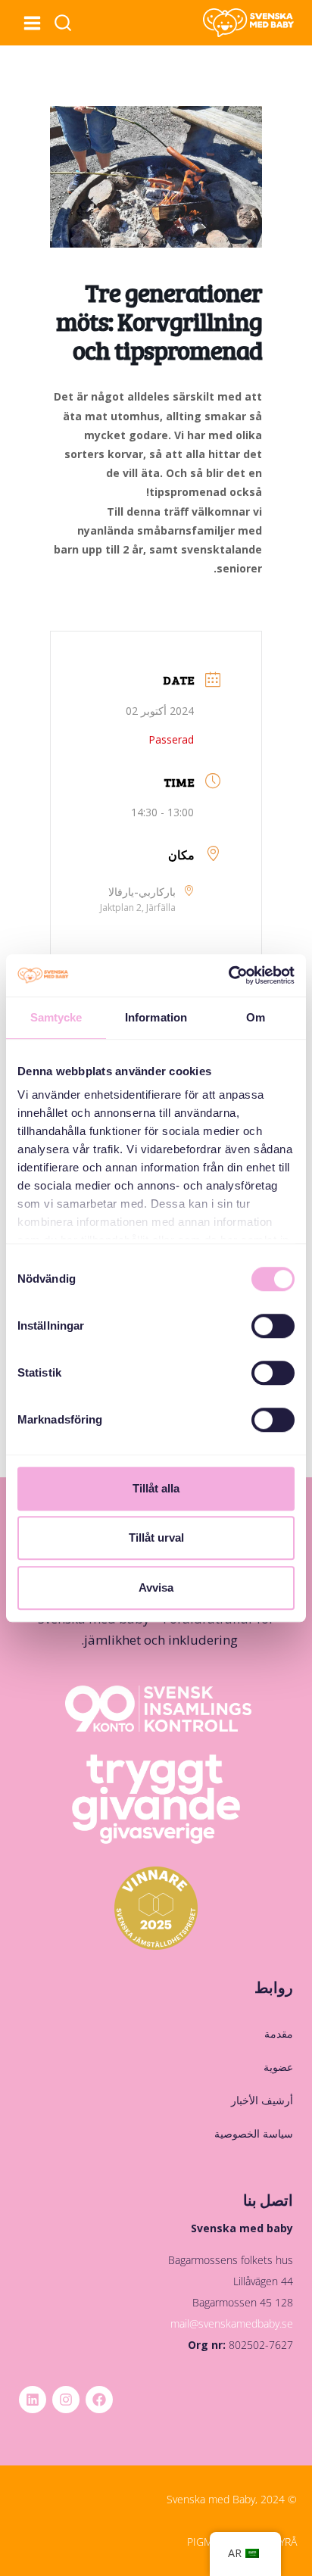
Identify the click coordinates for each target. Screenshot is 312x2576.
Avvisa (156, 1587)
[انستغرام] (66, 2400)
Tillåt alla (156, 1488)
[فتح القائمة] (32, 23)
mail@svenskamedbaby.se (232, 2323)
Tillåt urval (156, 1537)
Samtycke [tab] (56, 1017)
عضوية (278, 2067)
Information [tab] (156, 1017)
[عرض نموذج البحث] (63, 23)
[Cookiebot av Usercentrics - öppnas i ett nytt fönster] (228, 975)
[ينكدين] (33, 2400)
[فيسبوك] (99, 2400)
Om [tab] (256, 1017)
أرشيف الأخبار (262, 2100)
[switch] (273, 1326)
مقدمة (279, 2033)
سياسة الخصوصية (254, 2133)
